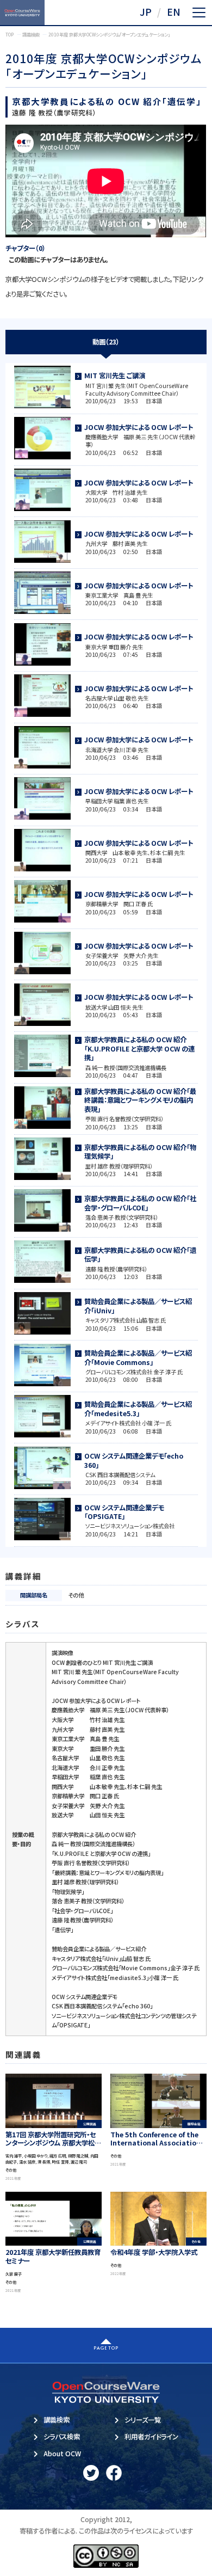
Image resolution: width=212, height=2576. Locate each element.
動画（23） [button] (106, 342)
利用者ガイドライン (151, 2437)
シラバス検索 (62, 2437)
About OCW (62, 2454)
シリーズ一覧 (143, 2420)
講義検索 (57, 2420)
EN (174, 12)
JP (146, 12)
